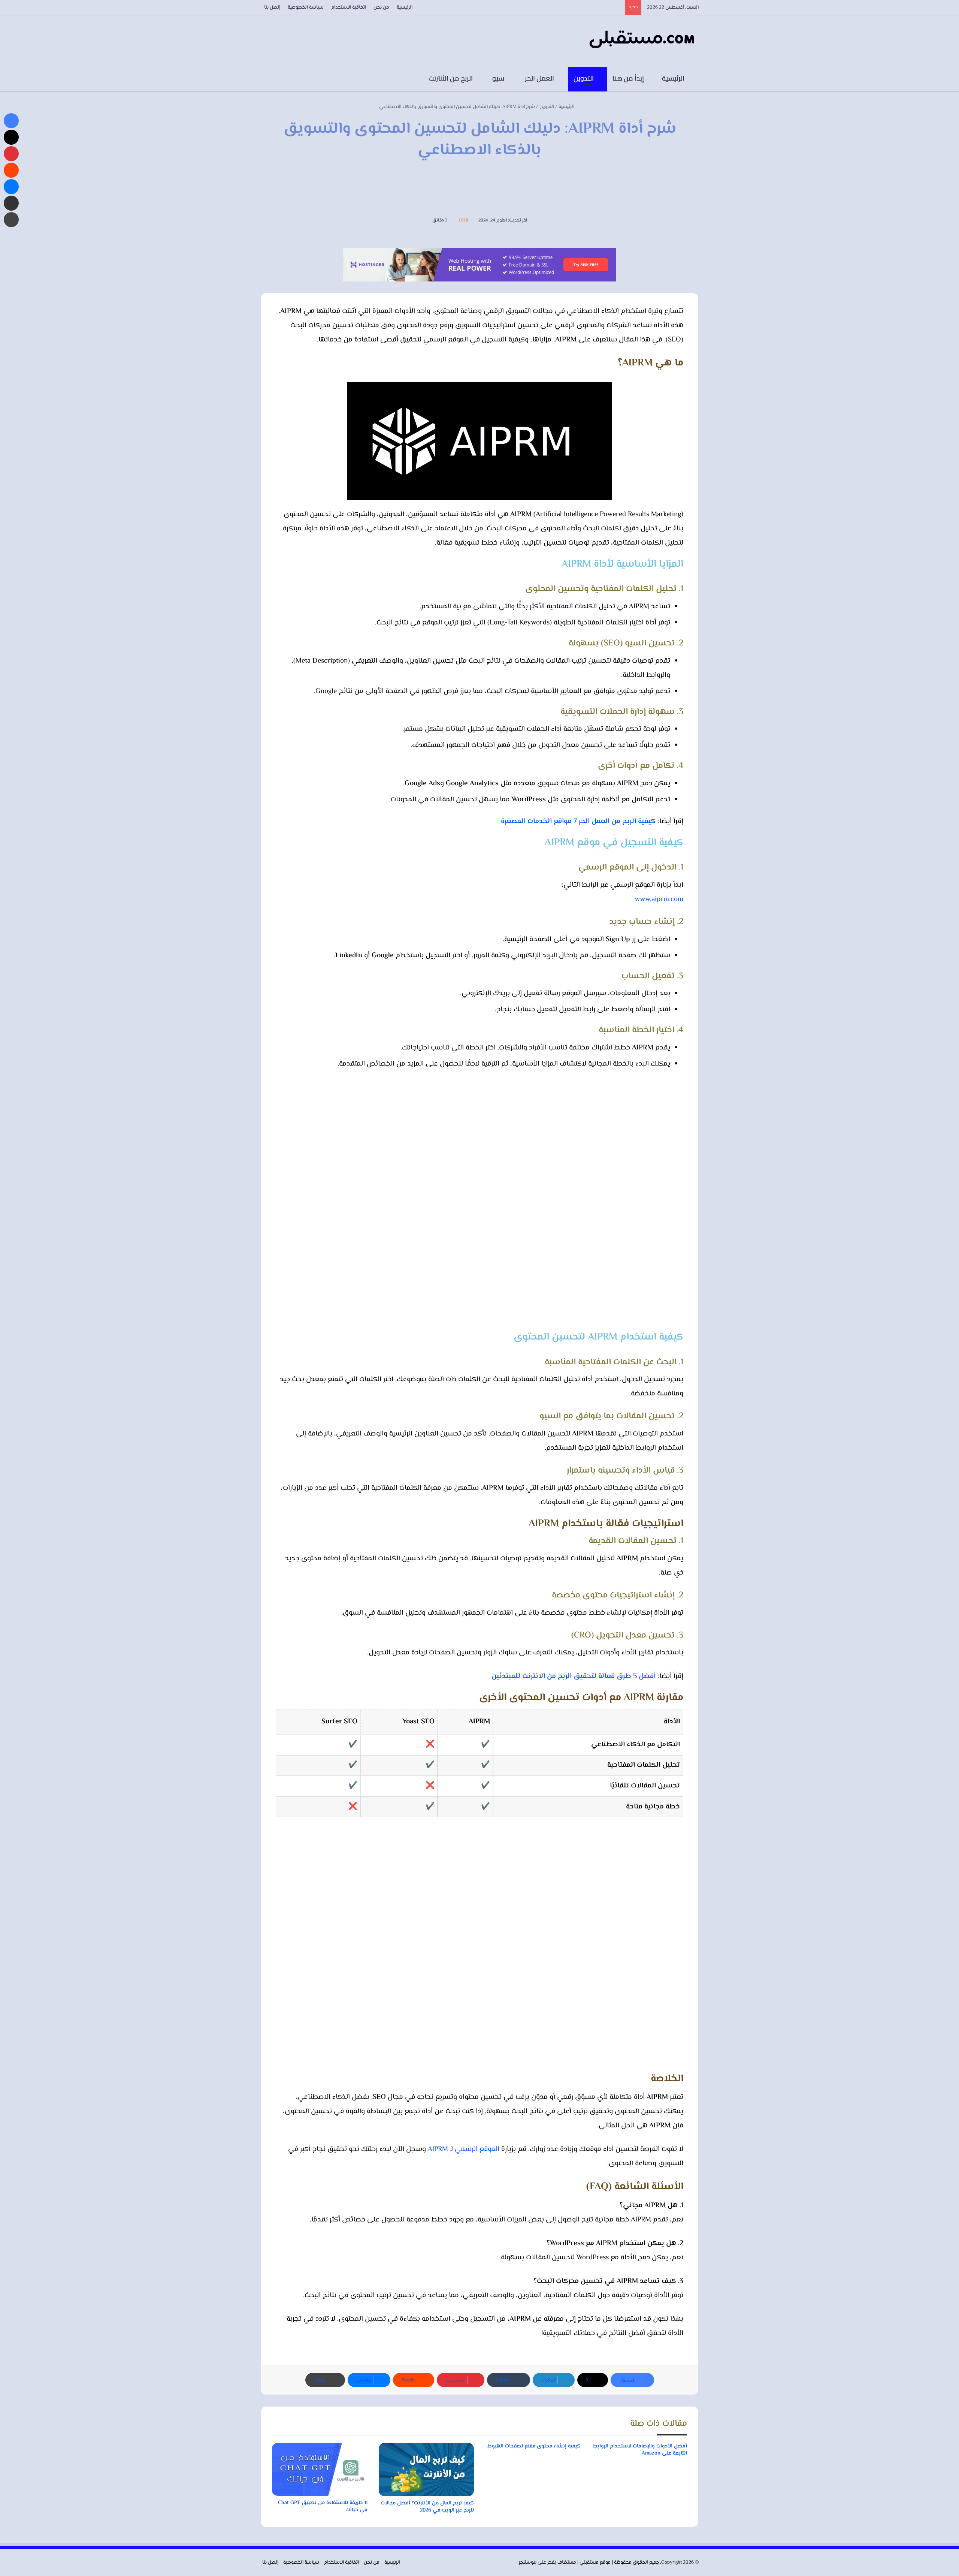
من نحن (381, 7)
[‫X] (11, 137)
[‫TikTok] (300, 79)
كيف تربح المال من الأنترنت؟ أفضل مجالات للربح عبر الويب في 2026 (427, 2507)
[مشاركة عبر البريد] (11, 203)
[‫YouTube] (333, 79)
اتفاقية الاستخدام (349, 7)
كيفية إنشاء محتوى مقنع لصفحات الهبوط (534, 2446)
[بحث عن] (266, 79)
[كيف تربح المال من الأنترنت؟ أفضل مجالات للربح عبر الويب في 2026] (426, 2470)
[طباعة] (11, 220)
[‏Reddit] (11, 170)
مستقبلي (589, 2563)
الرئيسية (405, 7)
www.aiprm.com (659, 899)
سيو (499, 78)
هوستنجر (528, 2563)
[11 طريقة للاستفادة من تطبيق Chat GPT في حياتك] (320, 2470)
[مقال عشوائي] (277, 79)
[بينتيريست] (11, 154)
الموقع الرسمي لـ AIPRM (464, 2149)
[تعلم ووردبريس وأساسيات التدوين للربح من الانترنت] (642, 40)
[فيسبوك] (345, 79)
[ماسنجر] (11, 187)
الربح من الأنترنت (451, 78)
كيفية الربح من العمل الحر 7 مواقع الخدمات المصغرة (578, 821)
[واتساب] (288, 79)
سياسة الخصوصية (306, 7)
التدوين (584, 78)
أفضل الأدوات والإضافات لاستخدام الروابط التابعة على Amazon (640, 2450)
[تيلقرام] (311, 79)
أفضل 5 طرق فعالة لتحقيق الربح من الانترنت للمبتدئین (574, 1676)
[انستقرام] (322, 79)
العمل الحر (540, 78)
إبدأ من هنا (629, 78)
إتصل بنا (272, 7)
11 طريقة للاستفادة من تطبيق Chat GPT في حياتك (323, 2506)
